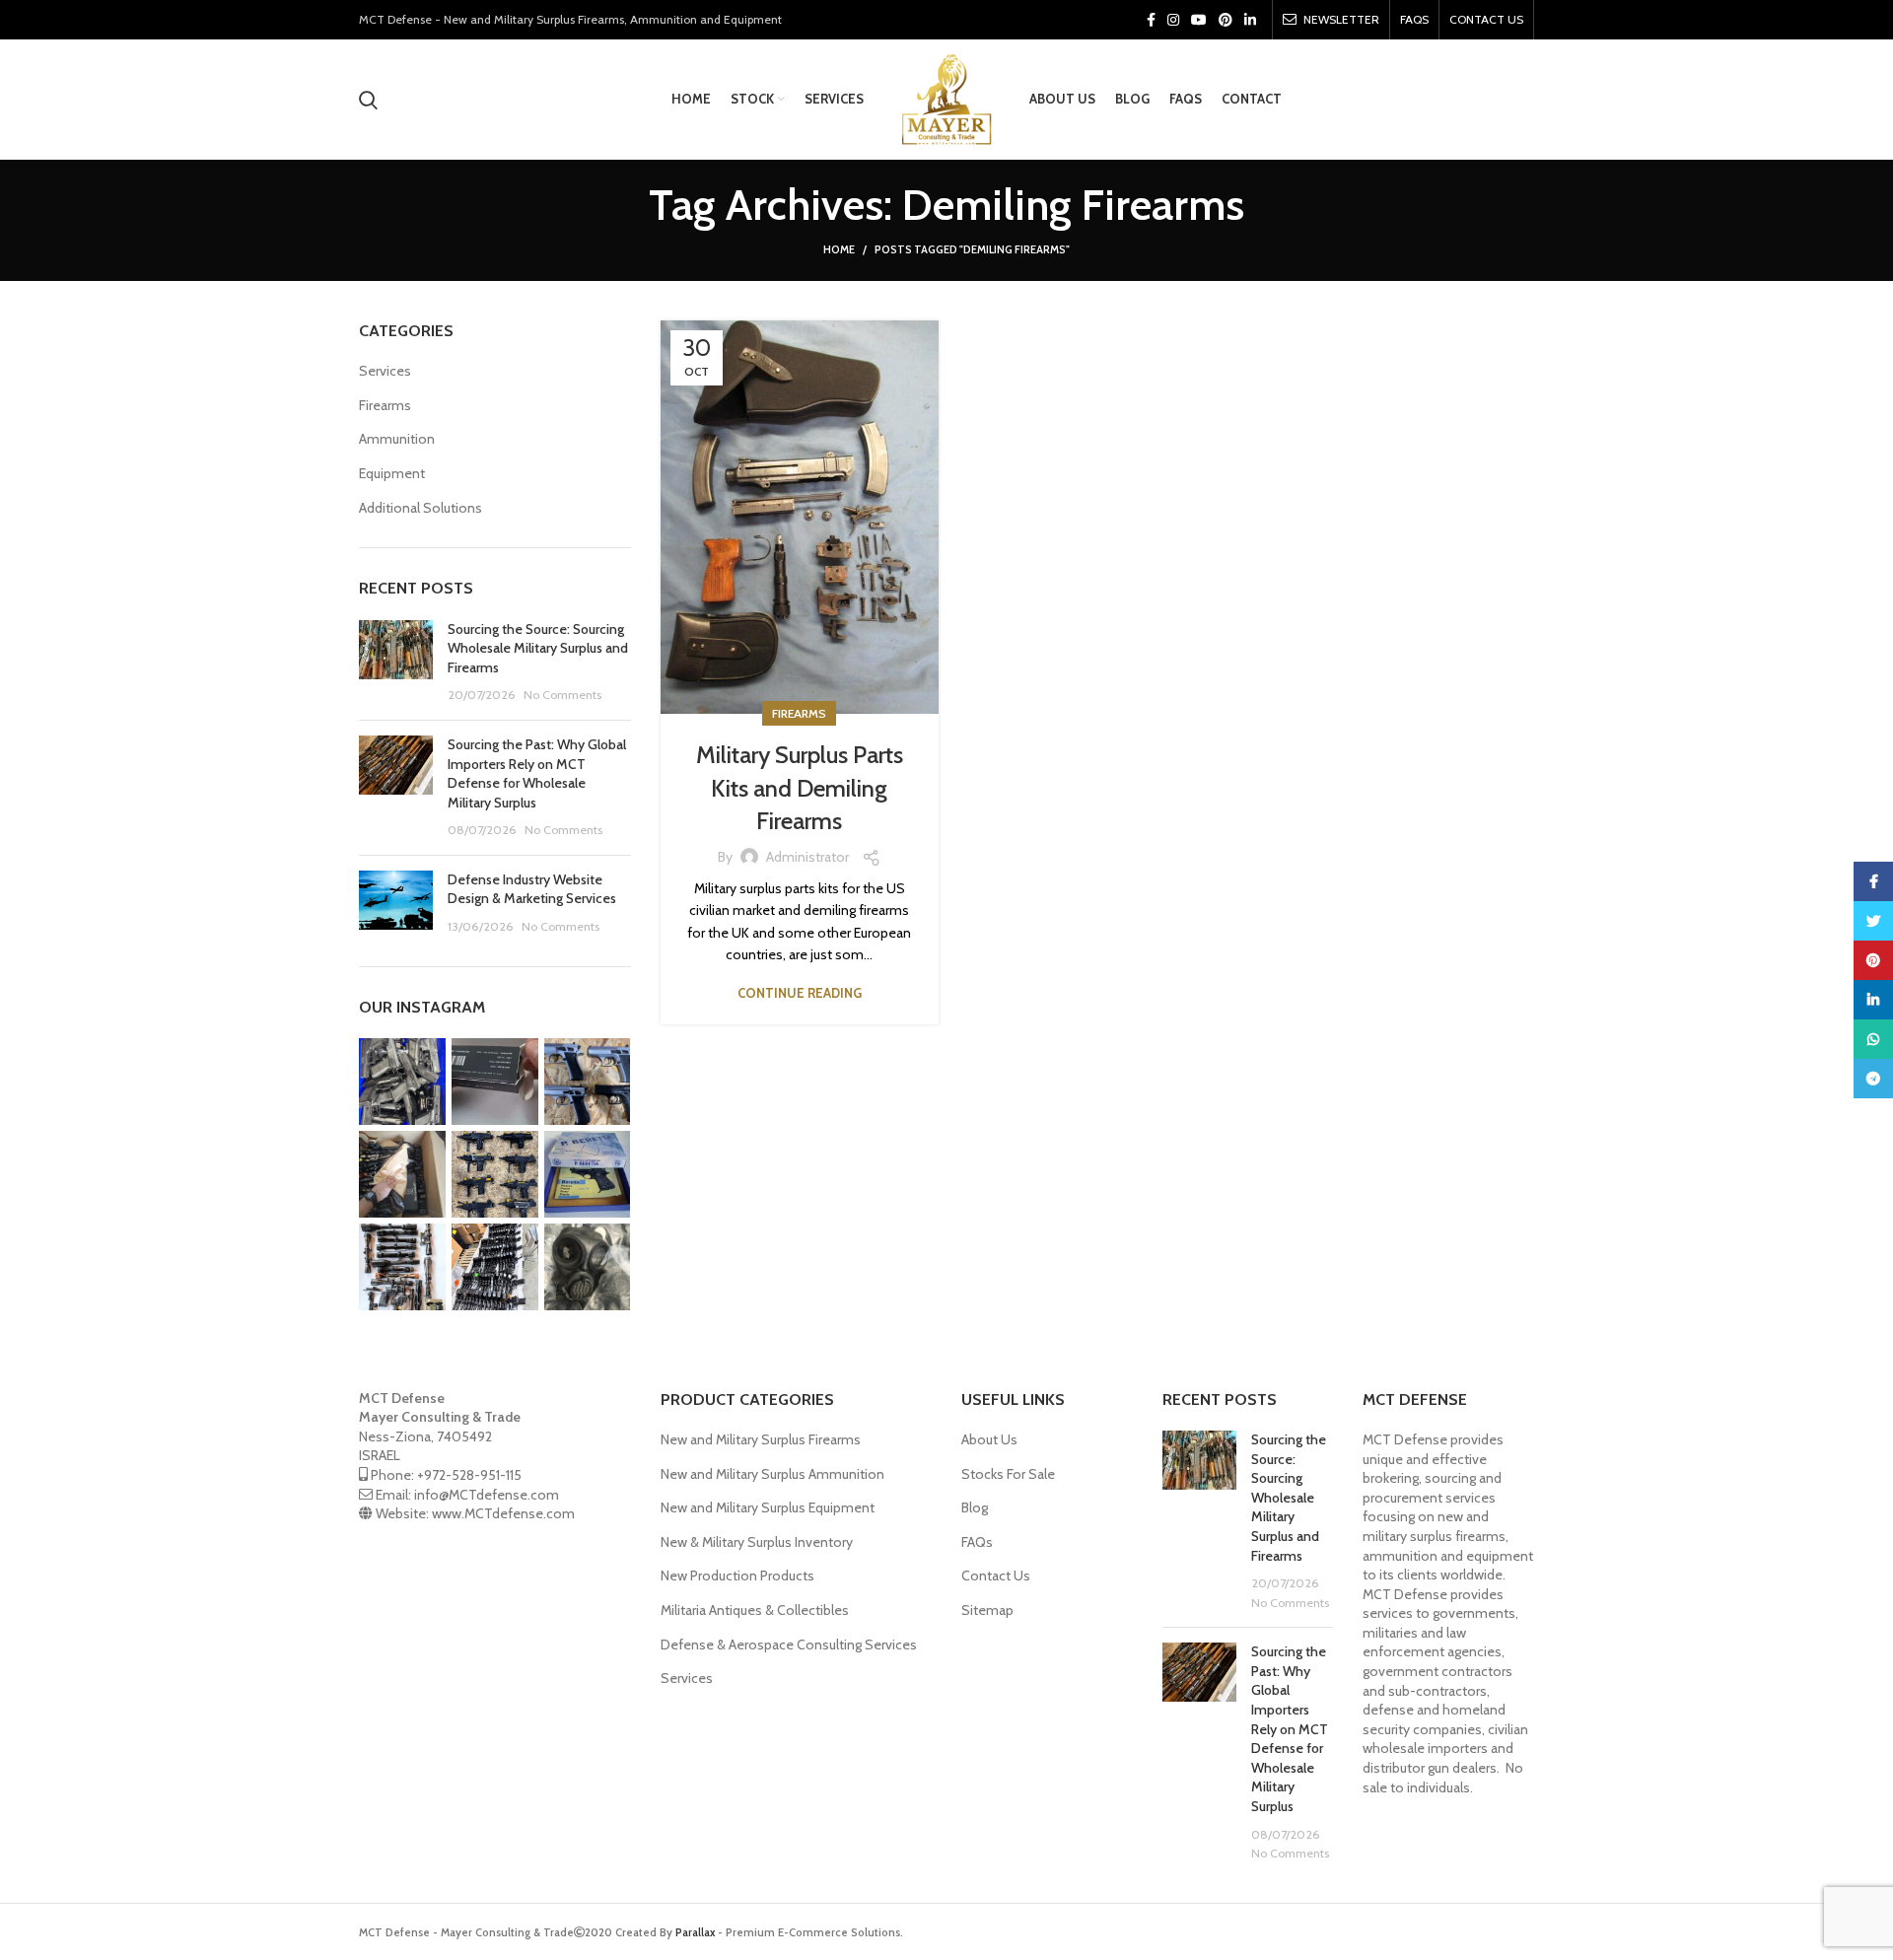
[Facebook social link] (1151, 20)
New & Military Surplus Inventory (757, 1542)
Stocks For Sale (1008, 1474)
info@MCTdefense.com (487, 1495)
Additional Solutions (421, 508)
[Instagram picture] (402, 1082)
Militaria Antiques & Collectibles (755, 1610)
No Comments (562, 695)
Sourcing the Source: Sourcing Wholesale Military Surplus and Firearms (538, 648)
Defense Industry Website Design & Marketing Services (532, 889)
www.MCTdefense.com (503, 1513)
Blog (975, 1507)
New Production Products (737, 1575)
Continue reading (800, 993)
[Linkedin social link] (1250, 20)
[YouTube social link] (1199, 20)
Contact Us (996, 1575)
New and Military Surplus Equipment (768, 1507)
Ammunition (397, 439)
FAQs (977, 1542)
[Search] (368, 100)
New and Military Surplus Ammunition (772, 1474)
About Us (989, 1439)
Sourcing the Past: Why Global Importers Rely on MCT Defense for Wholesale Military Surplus (537, 773)
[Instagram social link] (1173, 20)
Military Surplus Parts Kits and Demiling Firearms (800, 788)
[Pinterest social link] (1226, 20)
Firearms (799, 713)
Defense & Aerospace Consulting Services (789, 1645)
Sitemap (987, 1610)
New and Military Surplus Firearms (761, 1439)
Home (839, 249)
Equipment (392, 473)
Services (385, 371)
